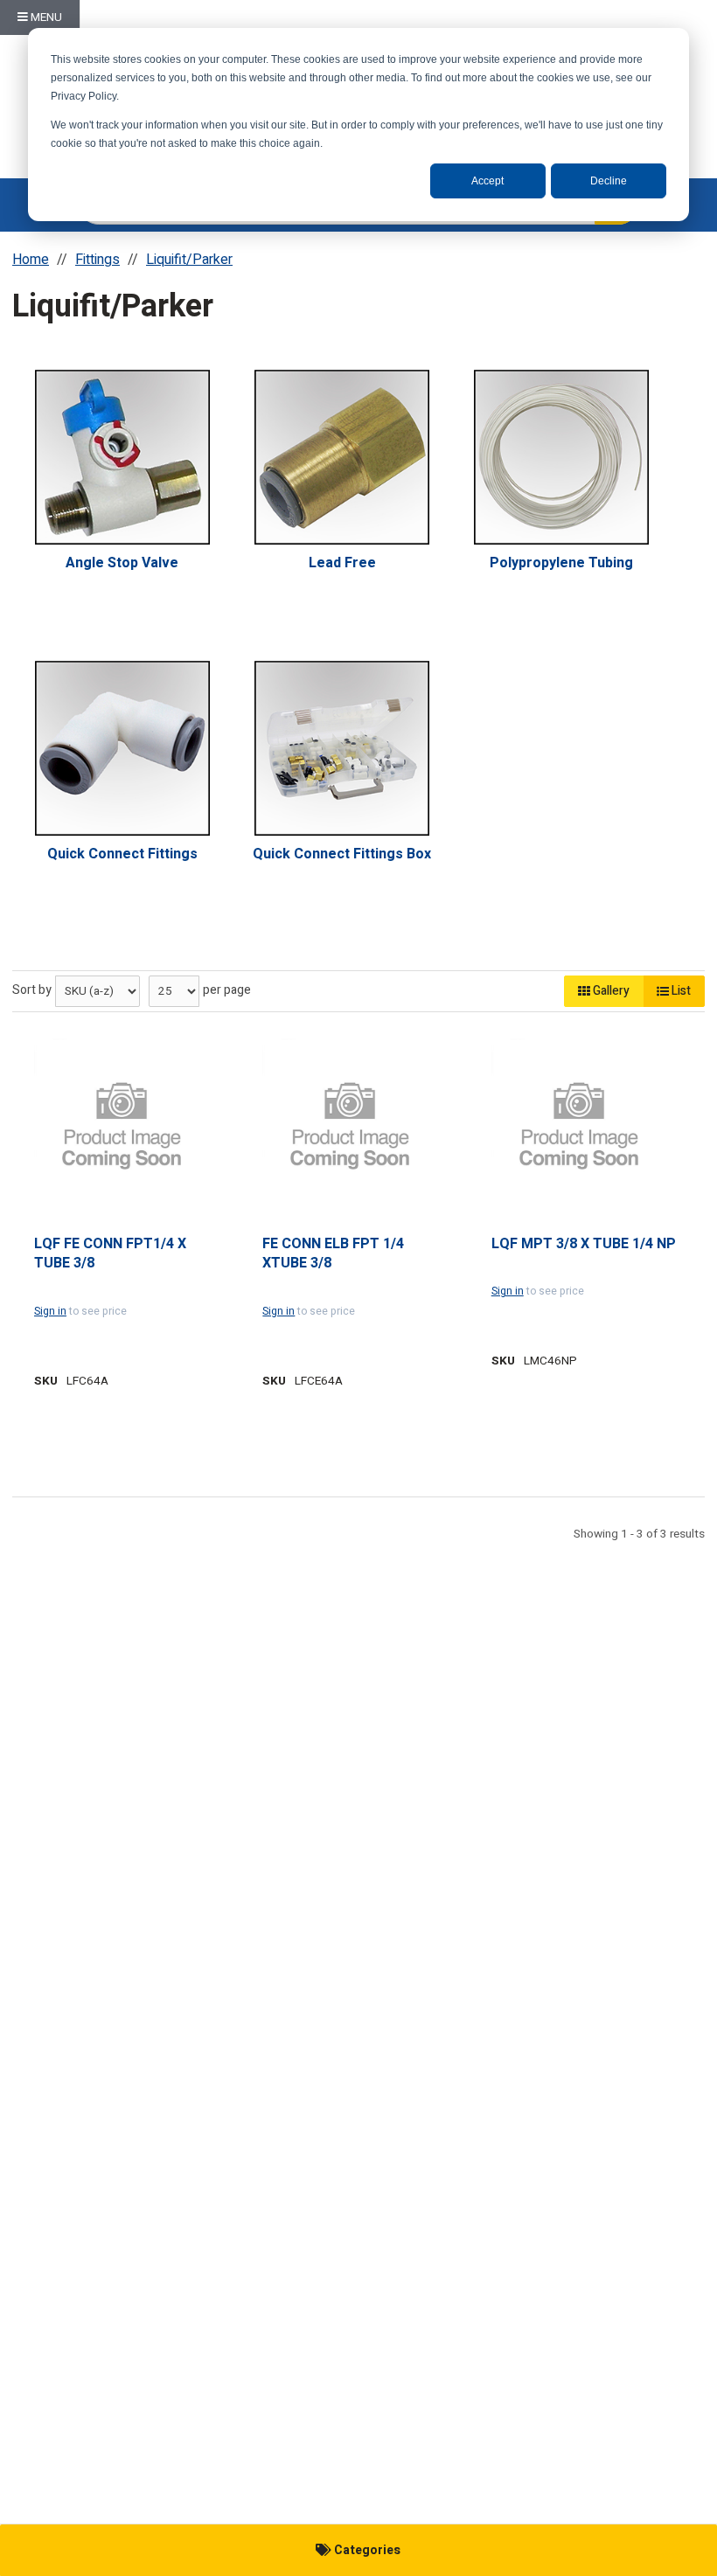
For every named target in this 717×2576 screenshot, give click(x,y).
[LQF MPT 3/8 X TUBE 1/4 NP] (579, 1126)
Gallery (610, 991)
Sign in (50, 1311)
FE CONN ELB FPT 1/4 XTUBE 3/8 (333, 1254)
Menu (45, 17)
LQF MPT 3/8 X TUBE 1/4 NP (584, 1244)
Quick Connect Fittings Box (342, 854)
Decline (609, 181)
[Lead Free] (342, 457)
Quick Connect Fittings (122, 854)
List (680, 991)
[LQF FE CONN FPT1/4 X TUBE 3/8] (122, 1126)
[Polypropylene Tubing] (561, 457)
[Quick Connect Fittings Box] (342, 748)
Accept (487, 181)
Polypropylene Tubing (561, 563)
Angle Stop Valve (122, 563)
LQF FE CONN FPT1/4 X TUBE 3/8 (110, 1254)
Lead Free (342, 563)
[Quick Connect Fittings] (122, 748)
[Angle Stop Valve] (122, 457)
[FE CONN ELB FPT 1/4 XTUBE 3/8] (350, 1126)
